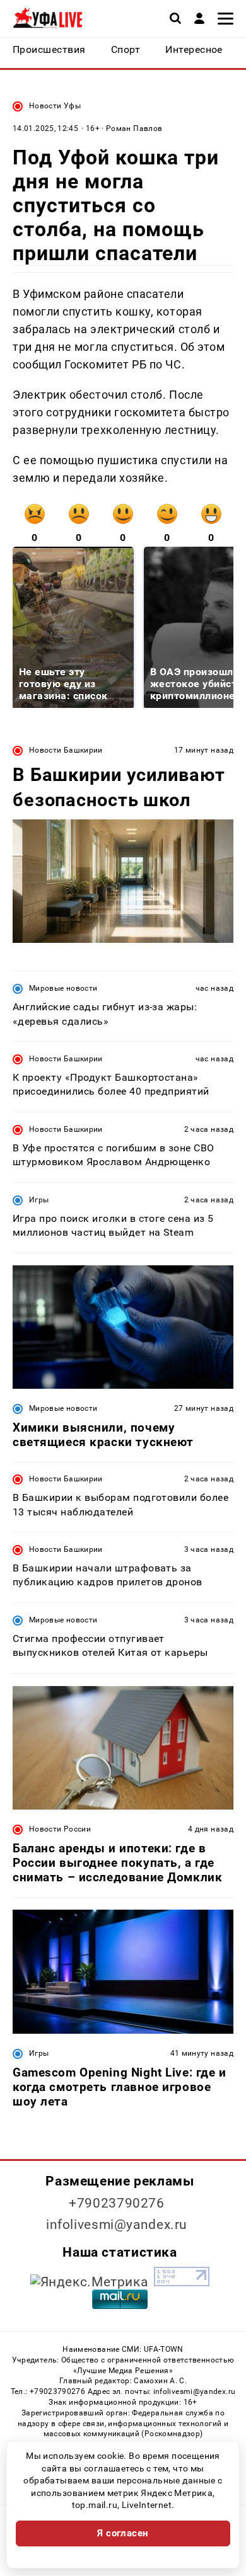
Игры (39, 1200)
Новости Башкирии (66, 750)
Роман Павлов (134, 128)
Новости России (60, 1829)
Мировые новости (63, 988)
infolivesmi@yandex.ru (117, 2225)
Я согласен (123, 2533)
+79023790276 (117, 2203)
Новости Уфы (55, 106)
